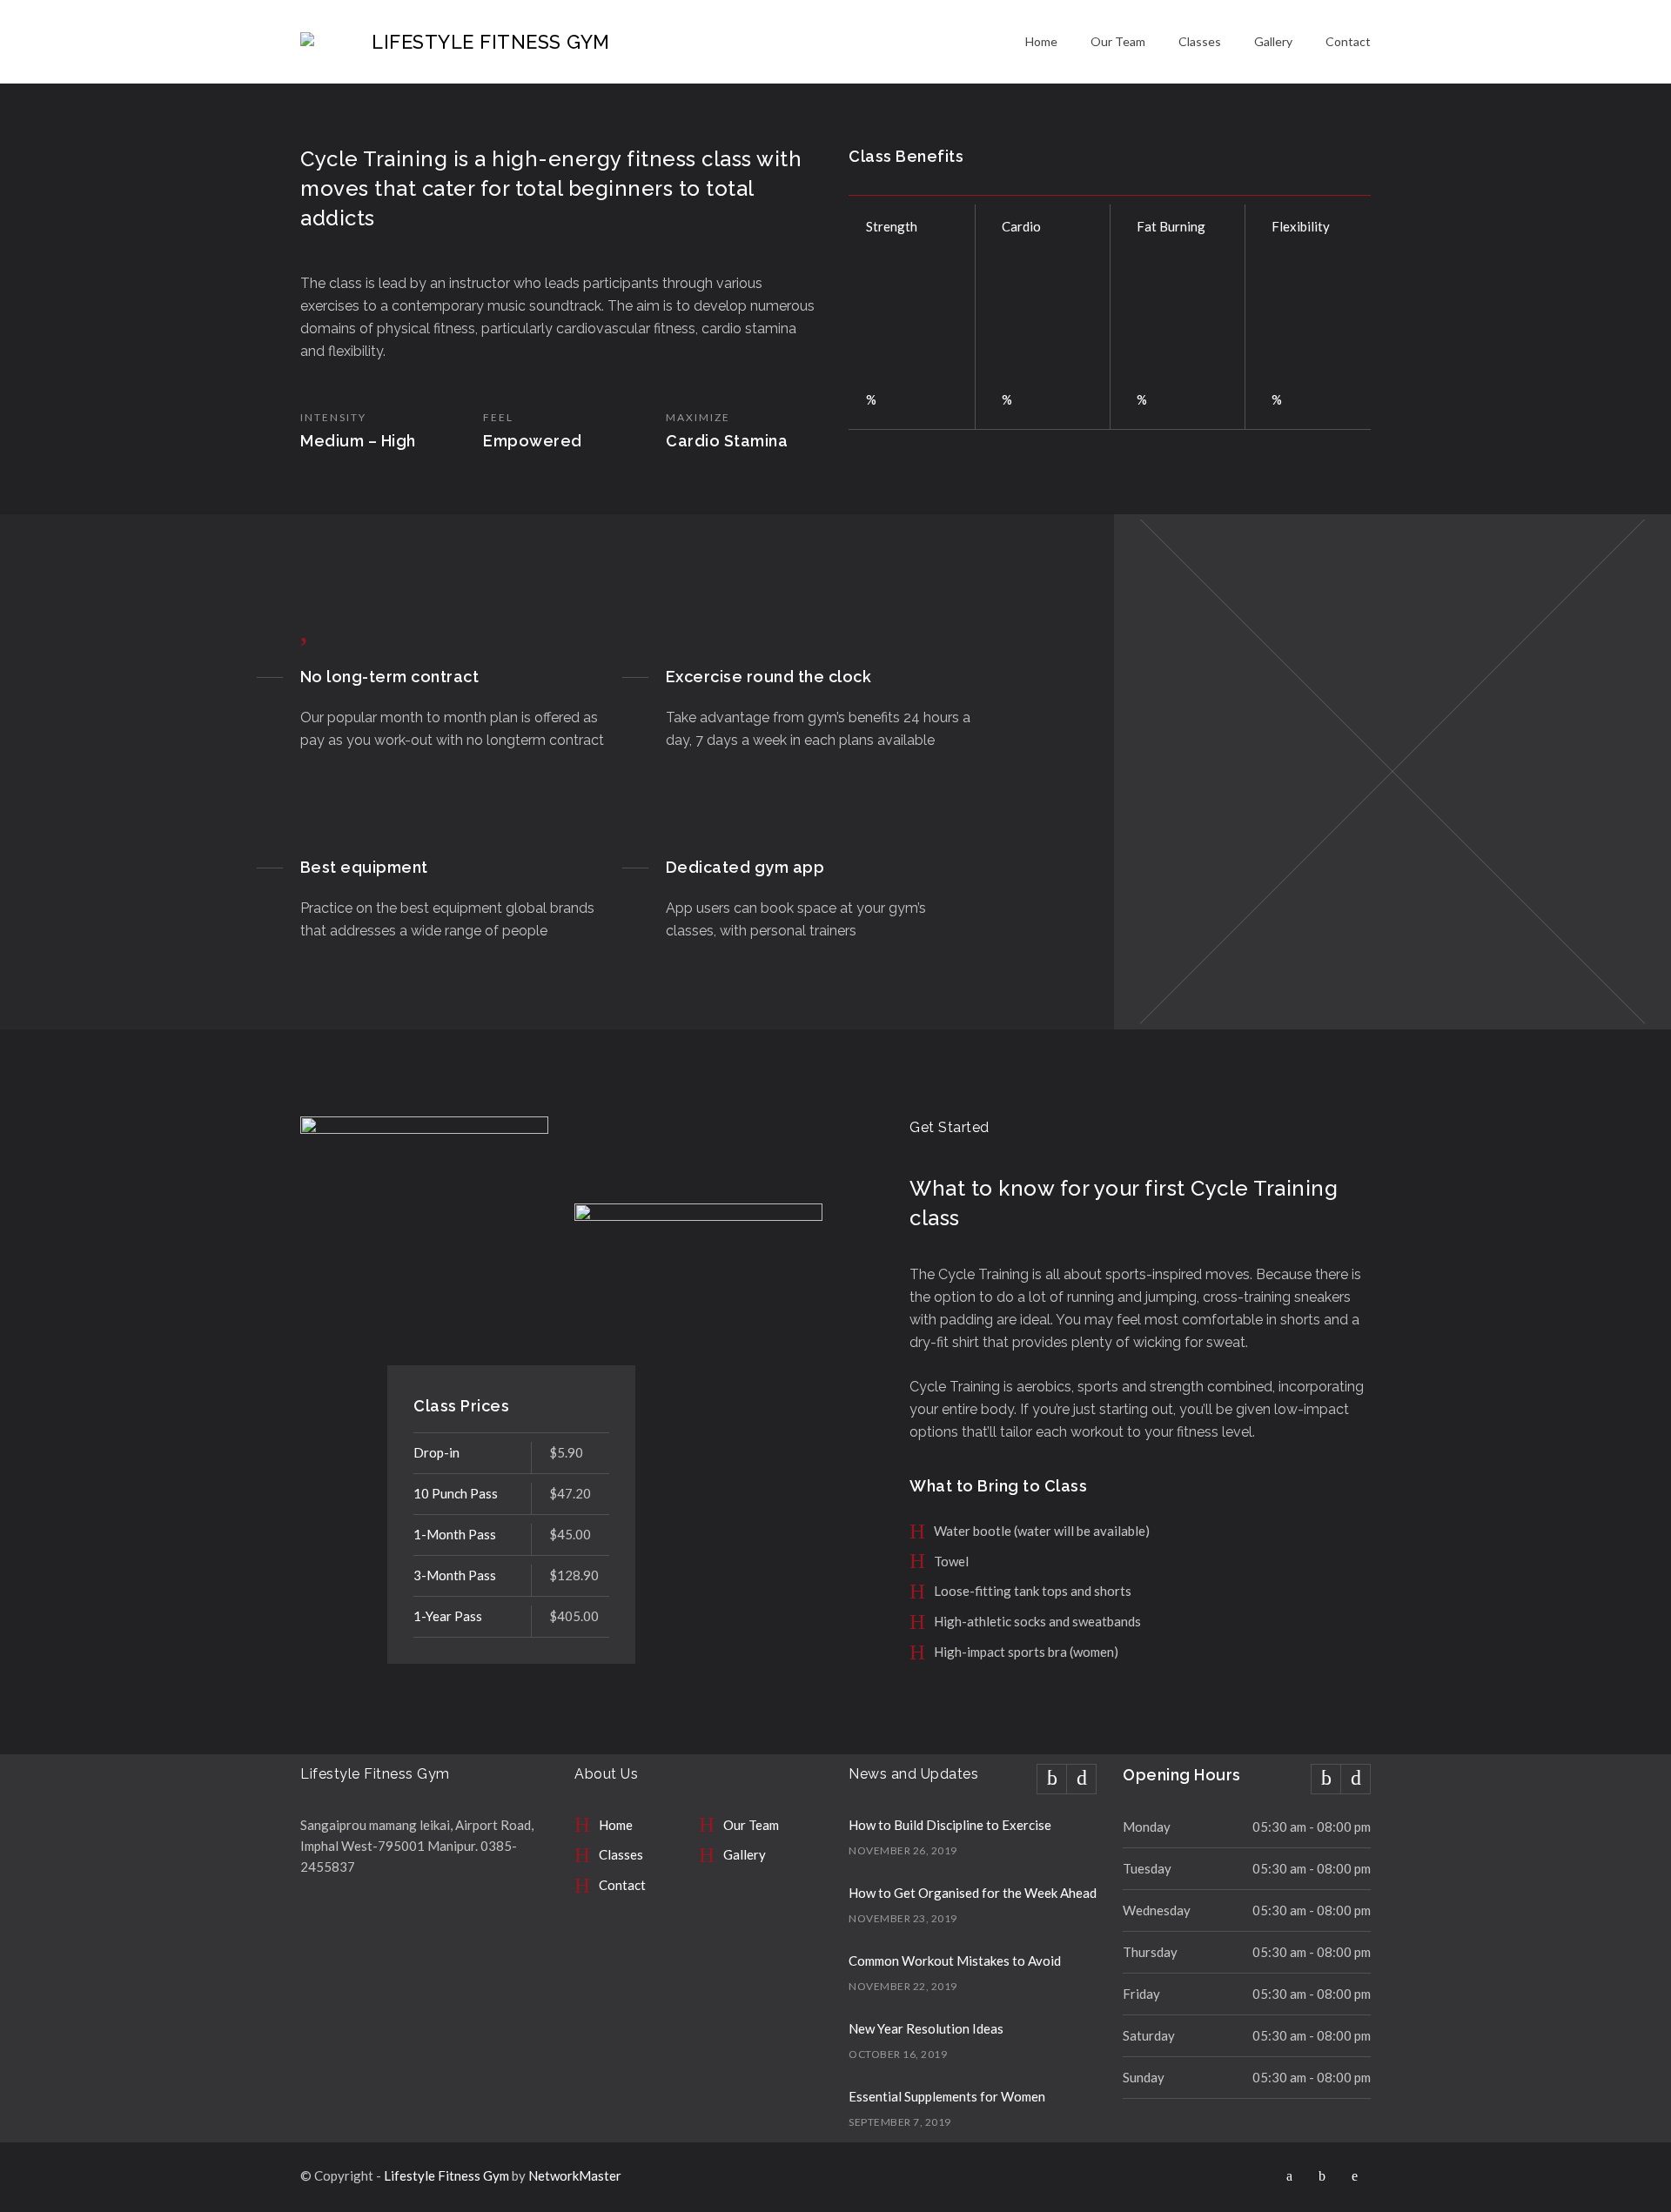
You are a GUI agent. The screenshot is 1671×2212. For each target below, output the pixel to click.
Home (1041, 41)
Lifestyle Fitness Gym (446, 2175)
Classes (1200, 41)
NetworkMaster (575, 2175)
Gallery (1273, 41)
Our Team (1118, 41)
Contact (1348, 41)
